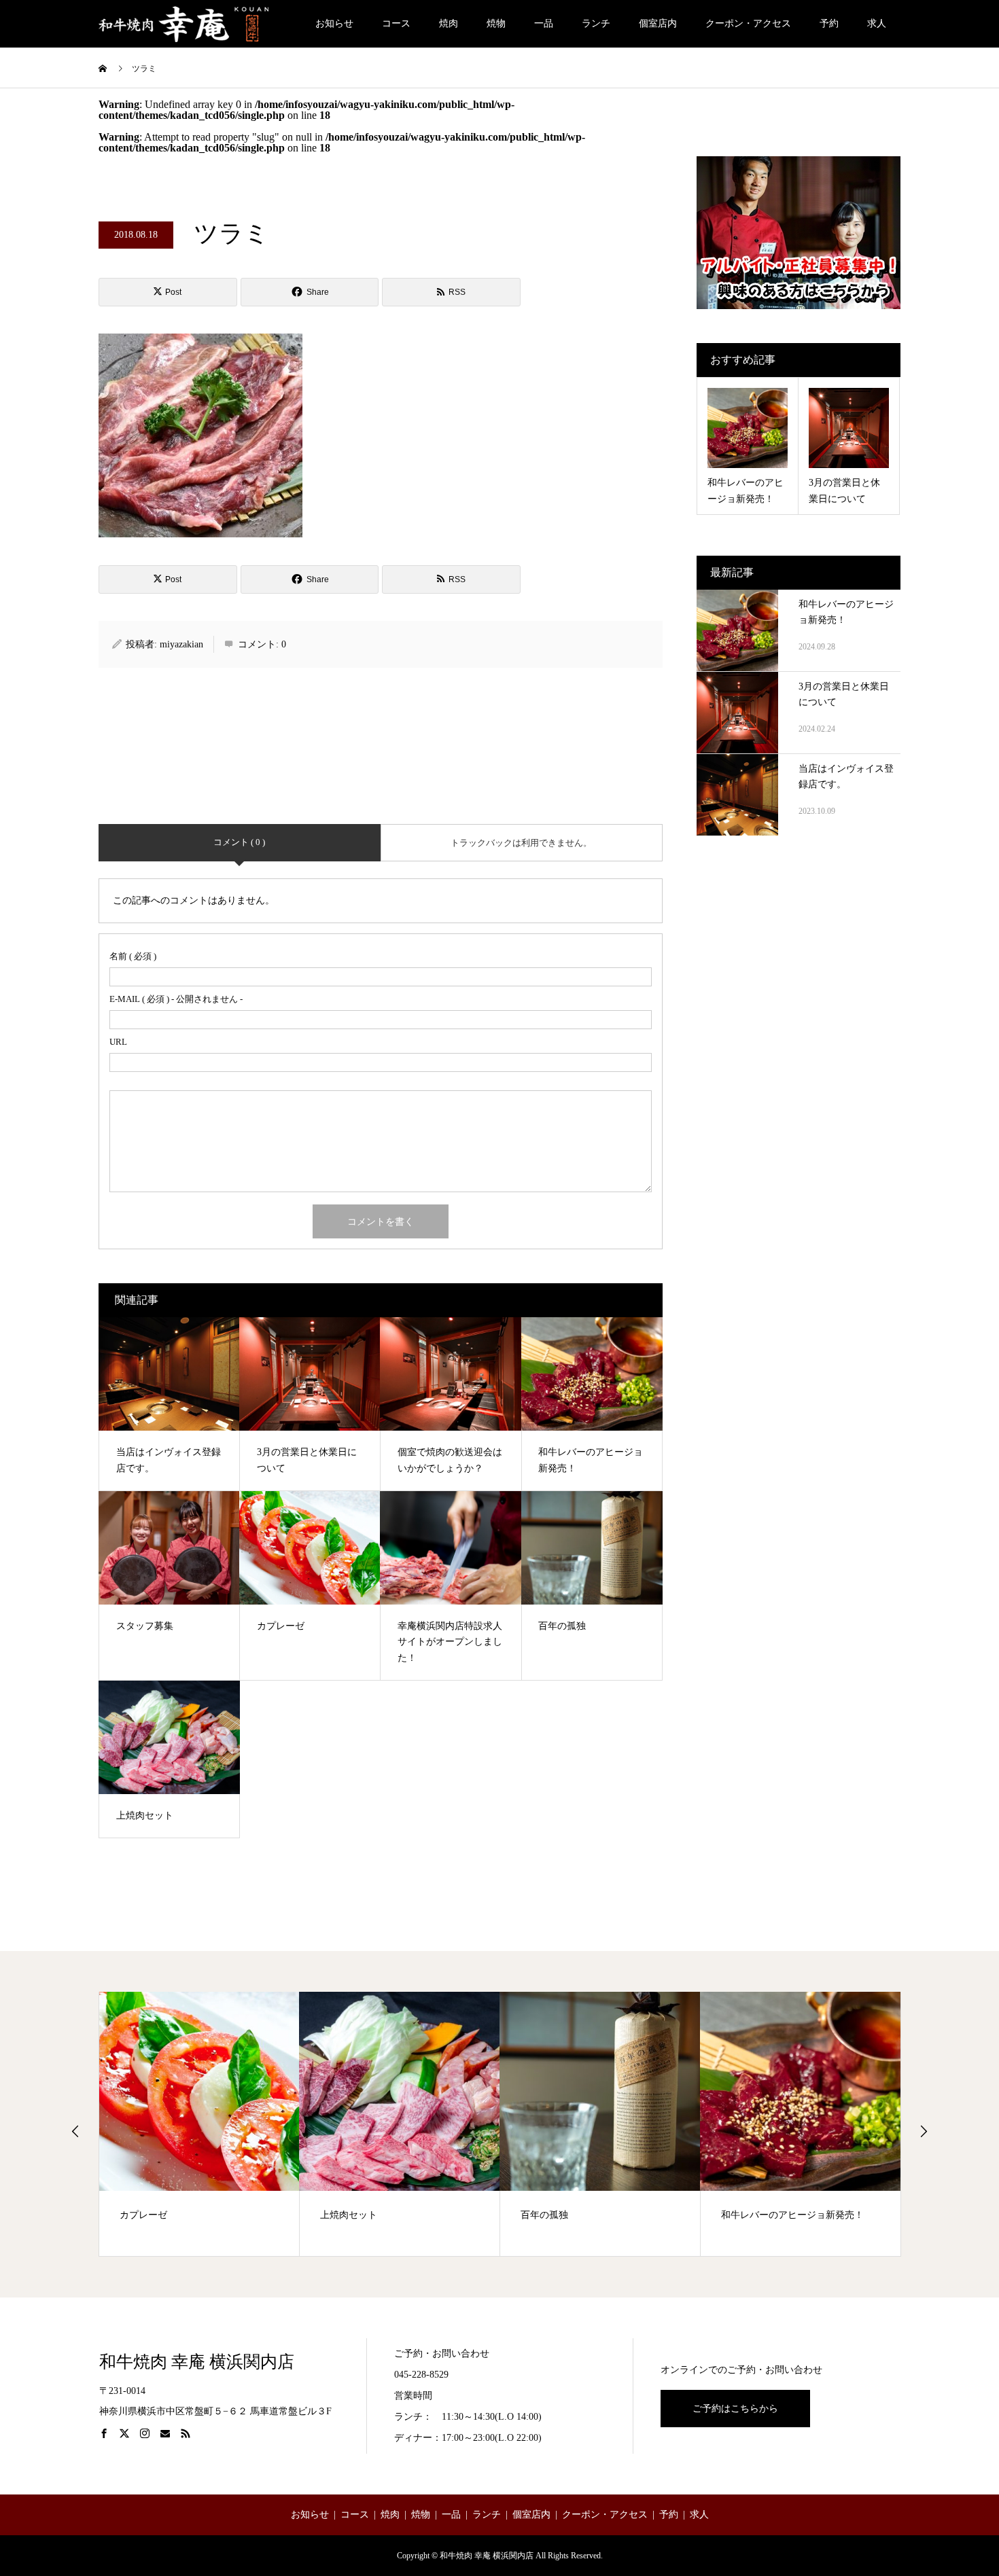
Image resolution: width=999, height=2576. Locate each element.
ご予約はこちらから (735, 2409)
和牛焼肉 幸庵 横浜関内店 (197, 2362)
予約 (829, 23)
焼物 (496, 23)
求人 (877, 23)
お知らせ (334, 23)
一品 (544, 23)
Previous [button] (75, 2131)
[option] (199, 2124)
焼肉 (449, 23)
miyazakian (181, 644)
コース (396, 23)
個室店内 (658, 23)
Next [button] (924, 2131)
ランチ (596, 23)
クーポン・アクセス (748, 23)
